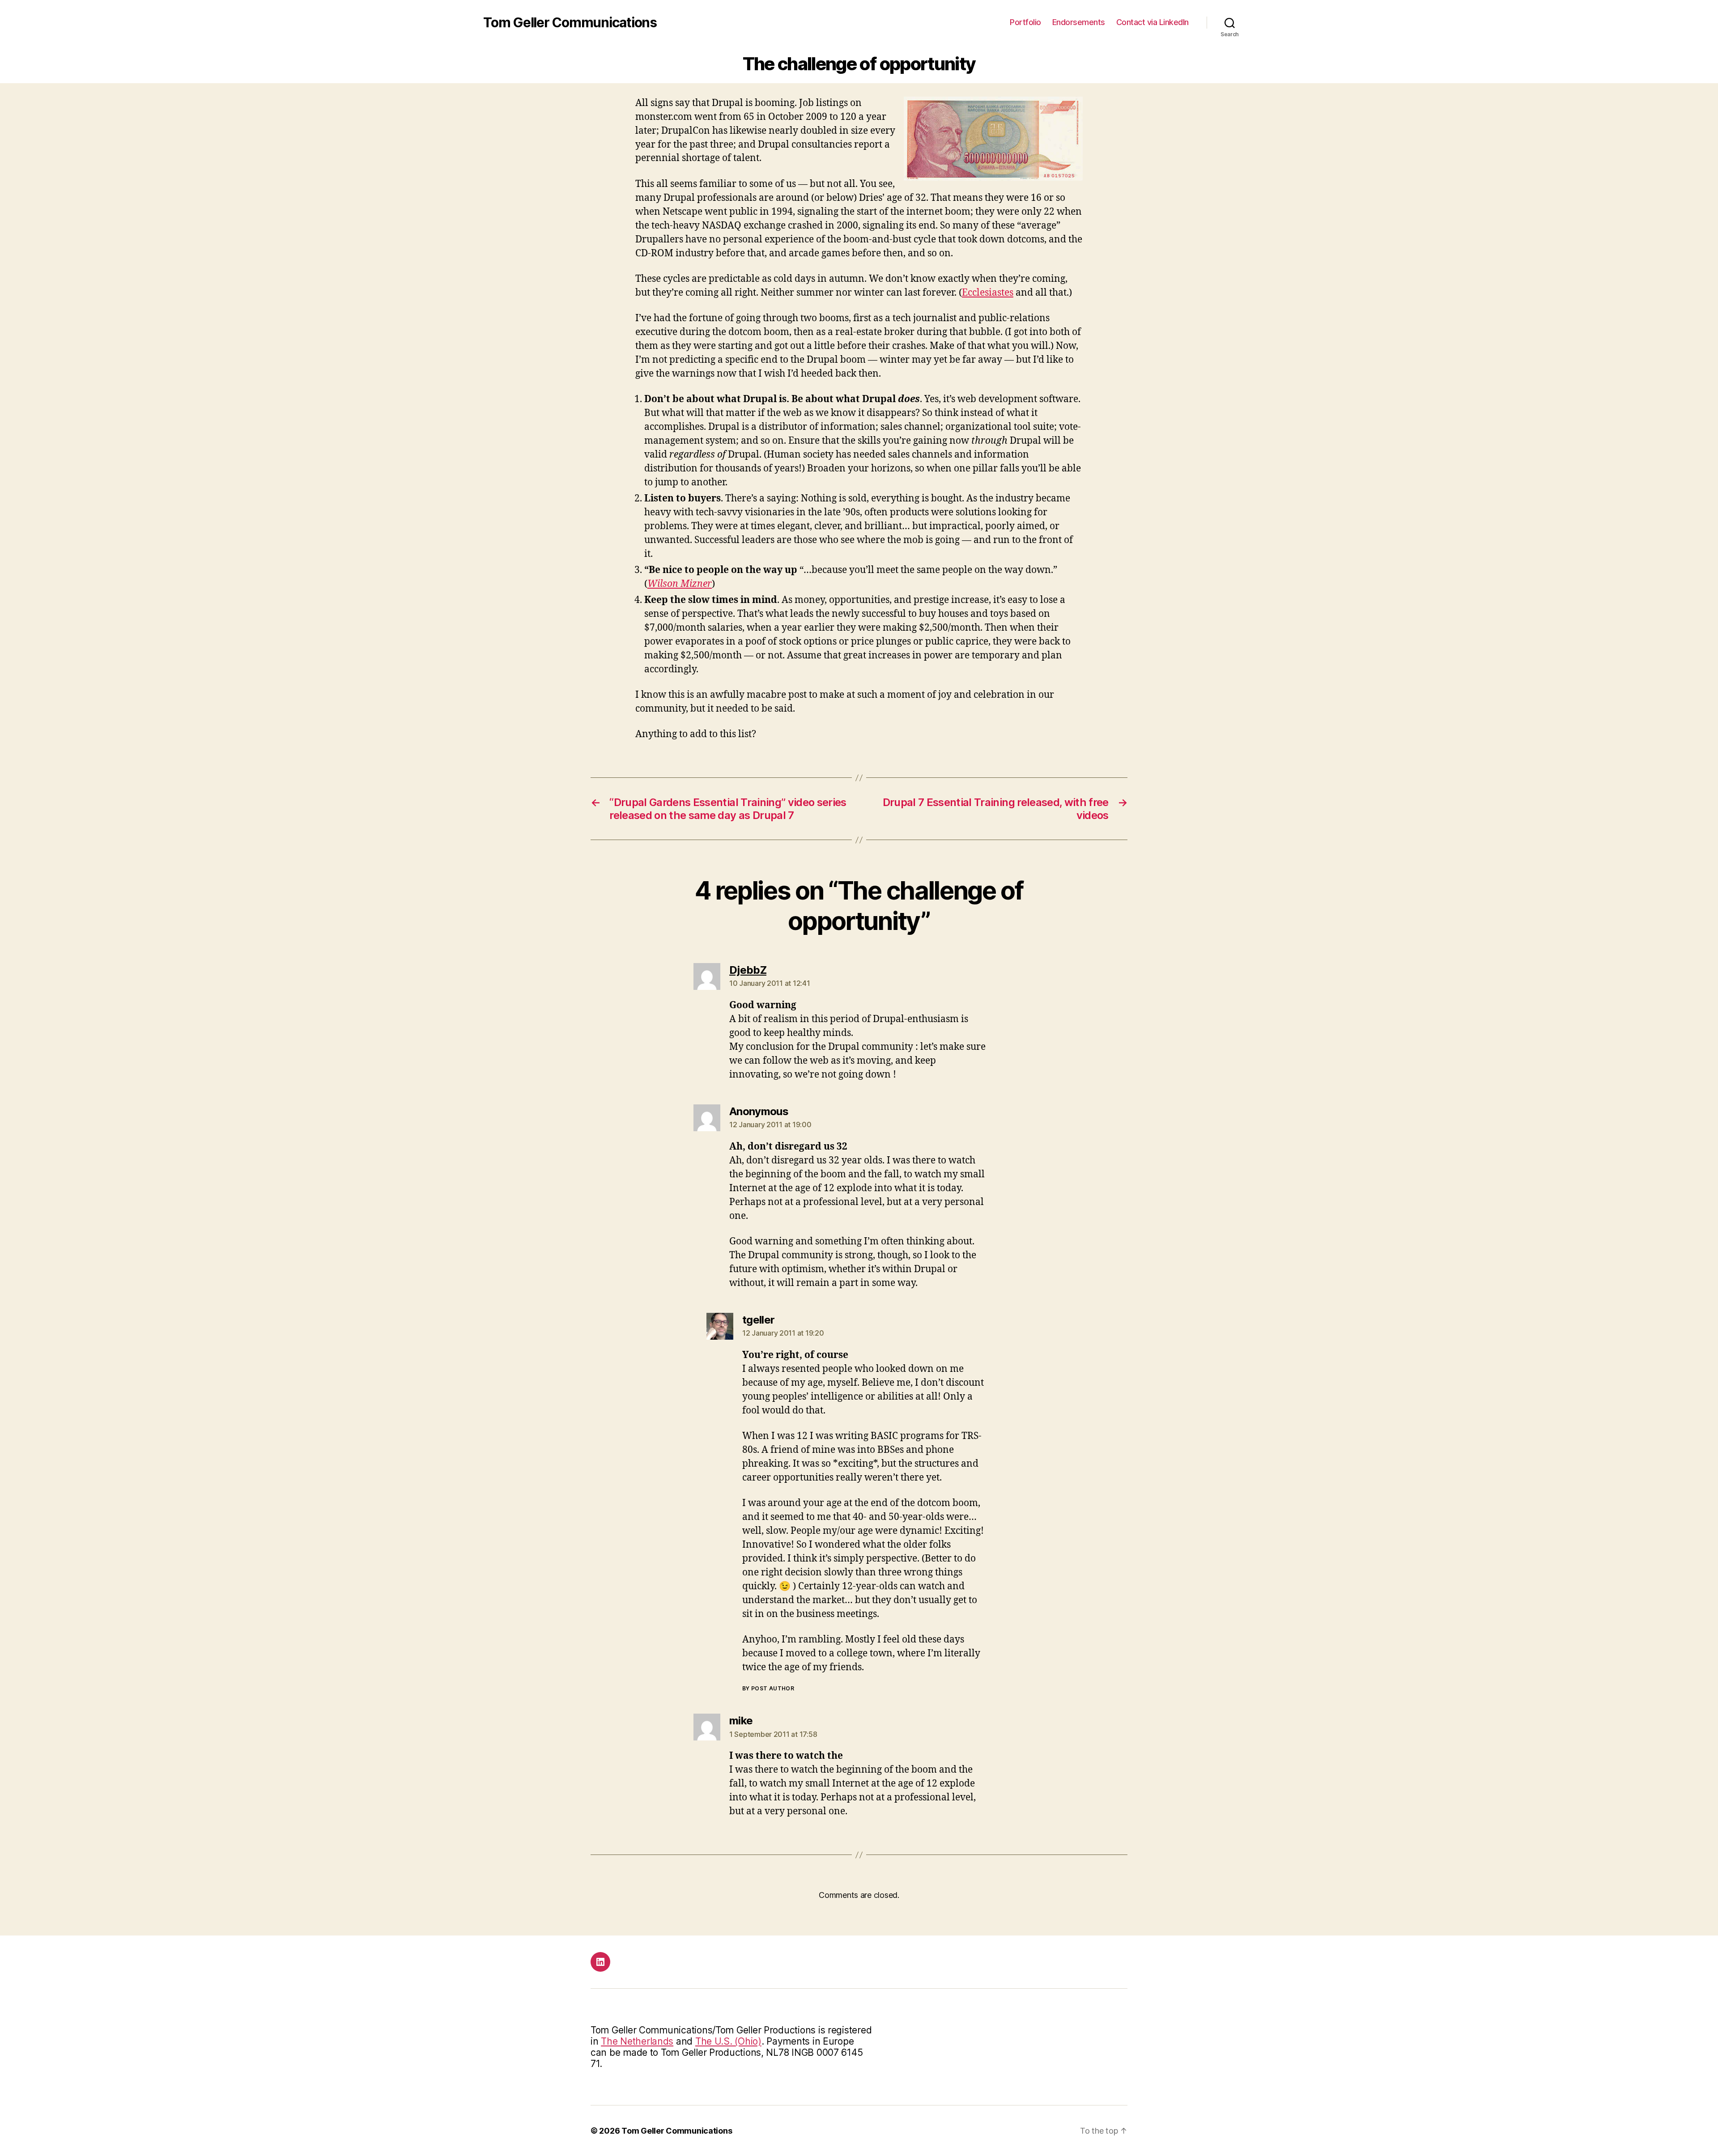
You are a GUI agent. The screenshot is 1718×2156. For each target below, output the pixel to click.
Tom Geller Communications (570, 22)
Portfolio (1025, 22)
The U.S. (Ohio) (728, 2041)
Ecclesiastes (988, 293)
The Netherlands (637, 2041)
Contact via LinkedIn (1152, 22)
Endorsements (1079, 22)
